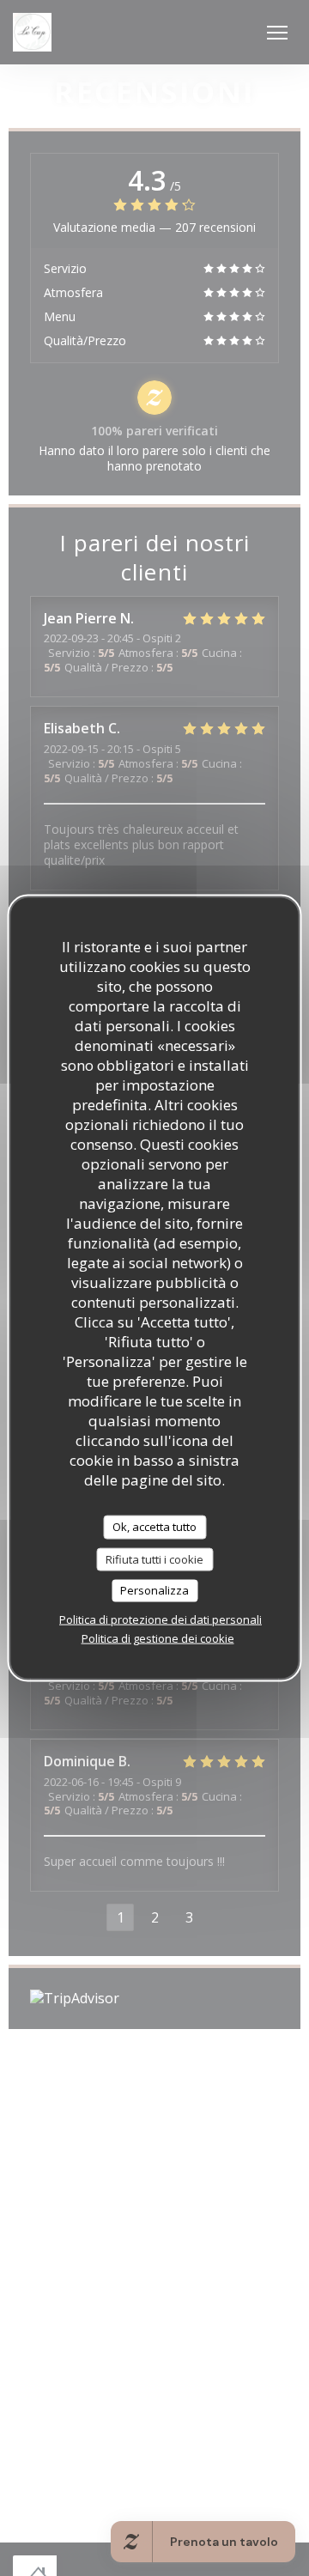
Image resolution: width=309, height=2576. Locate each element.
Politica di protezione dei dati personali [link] (161, 1619)
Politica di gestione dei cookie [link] (158, 1637)
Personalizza (154, 1590)
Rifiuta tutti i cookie (154, 1558)
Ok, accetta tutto (154, 1527)
